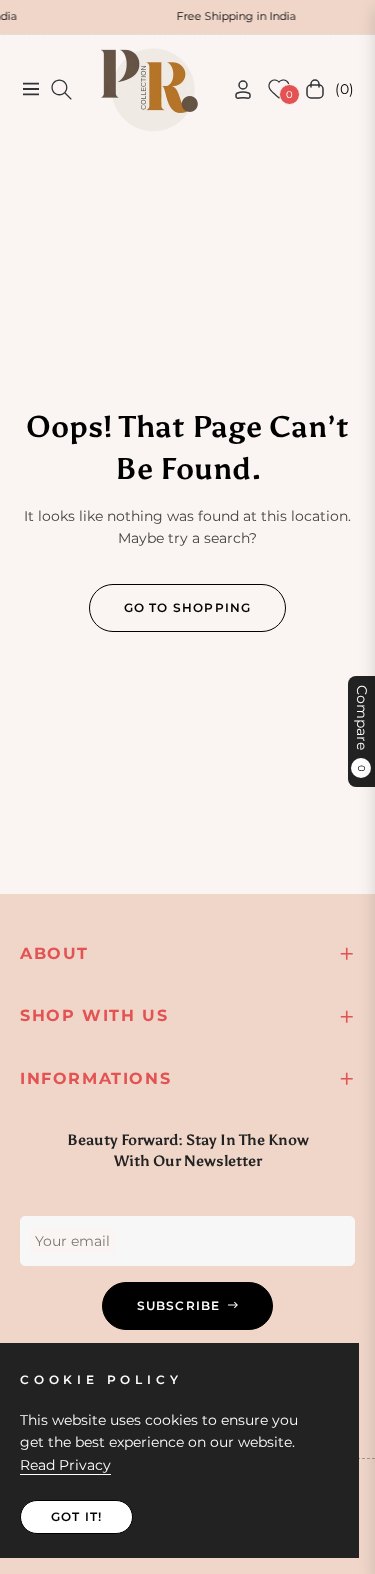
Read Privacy (65, 1465)
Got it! (76, 1516)
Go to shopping (188, 607)
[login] (235, 89)
